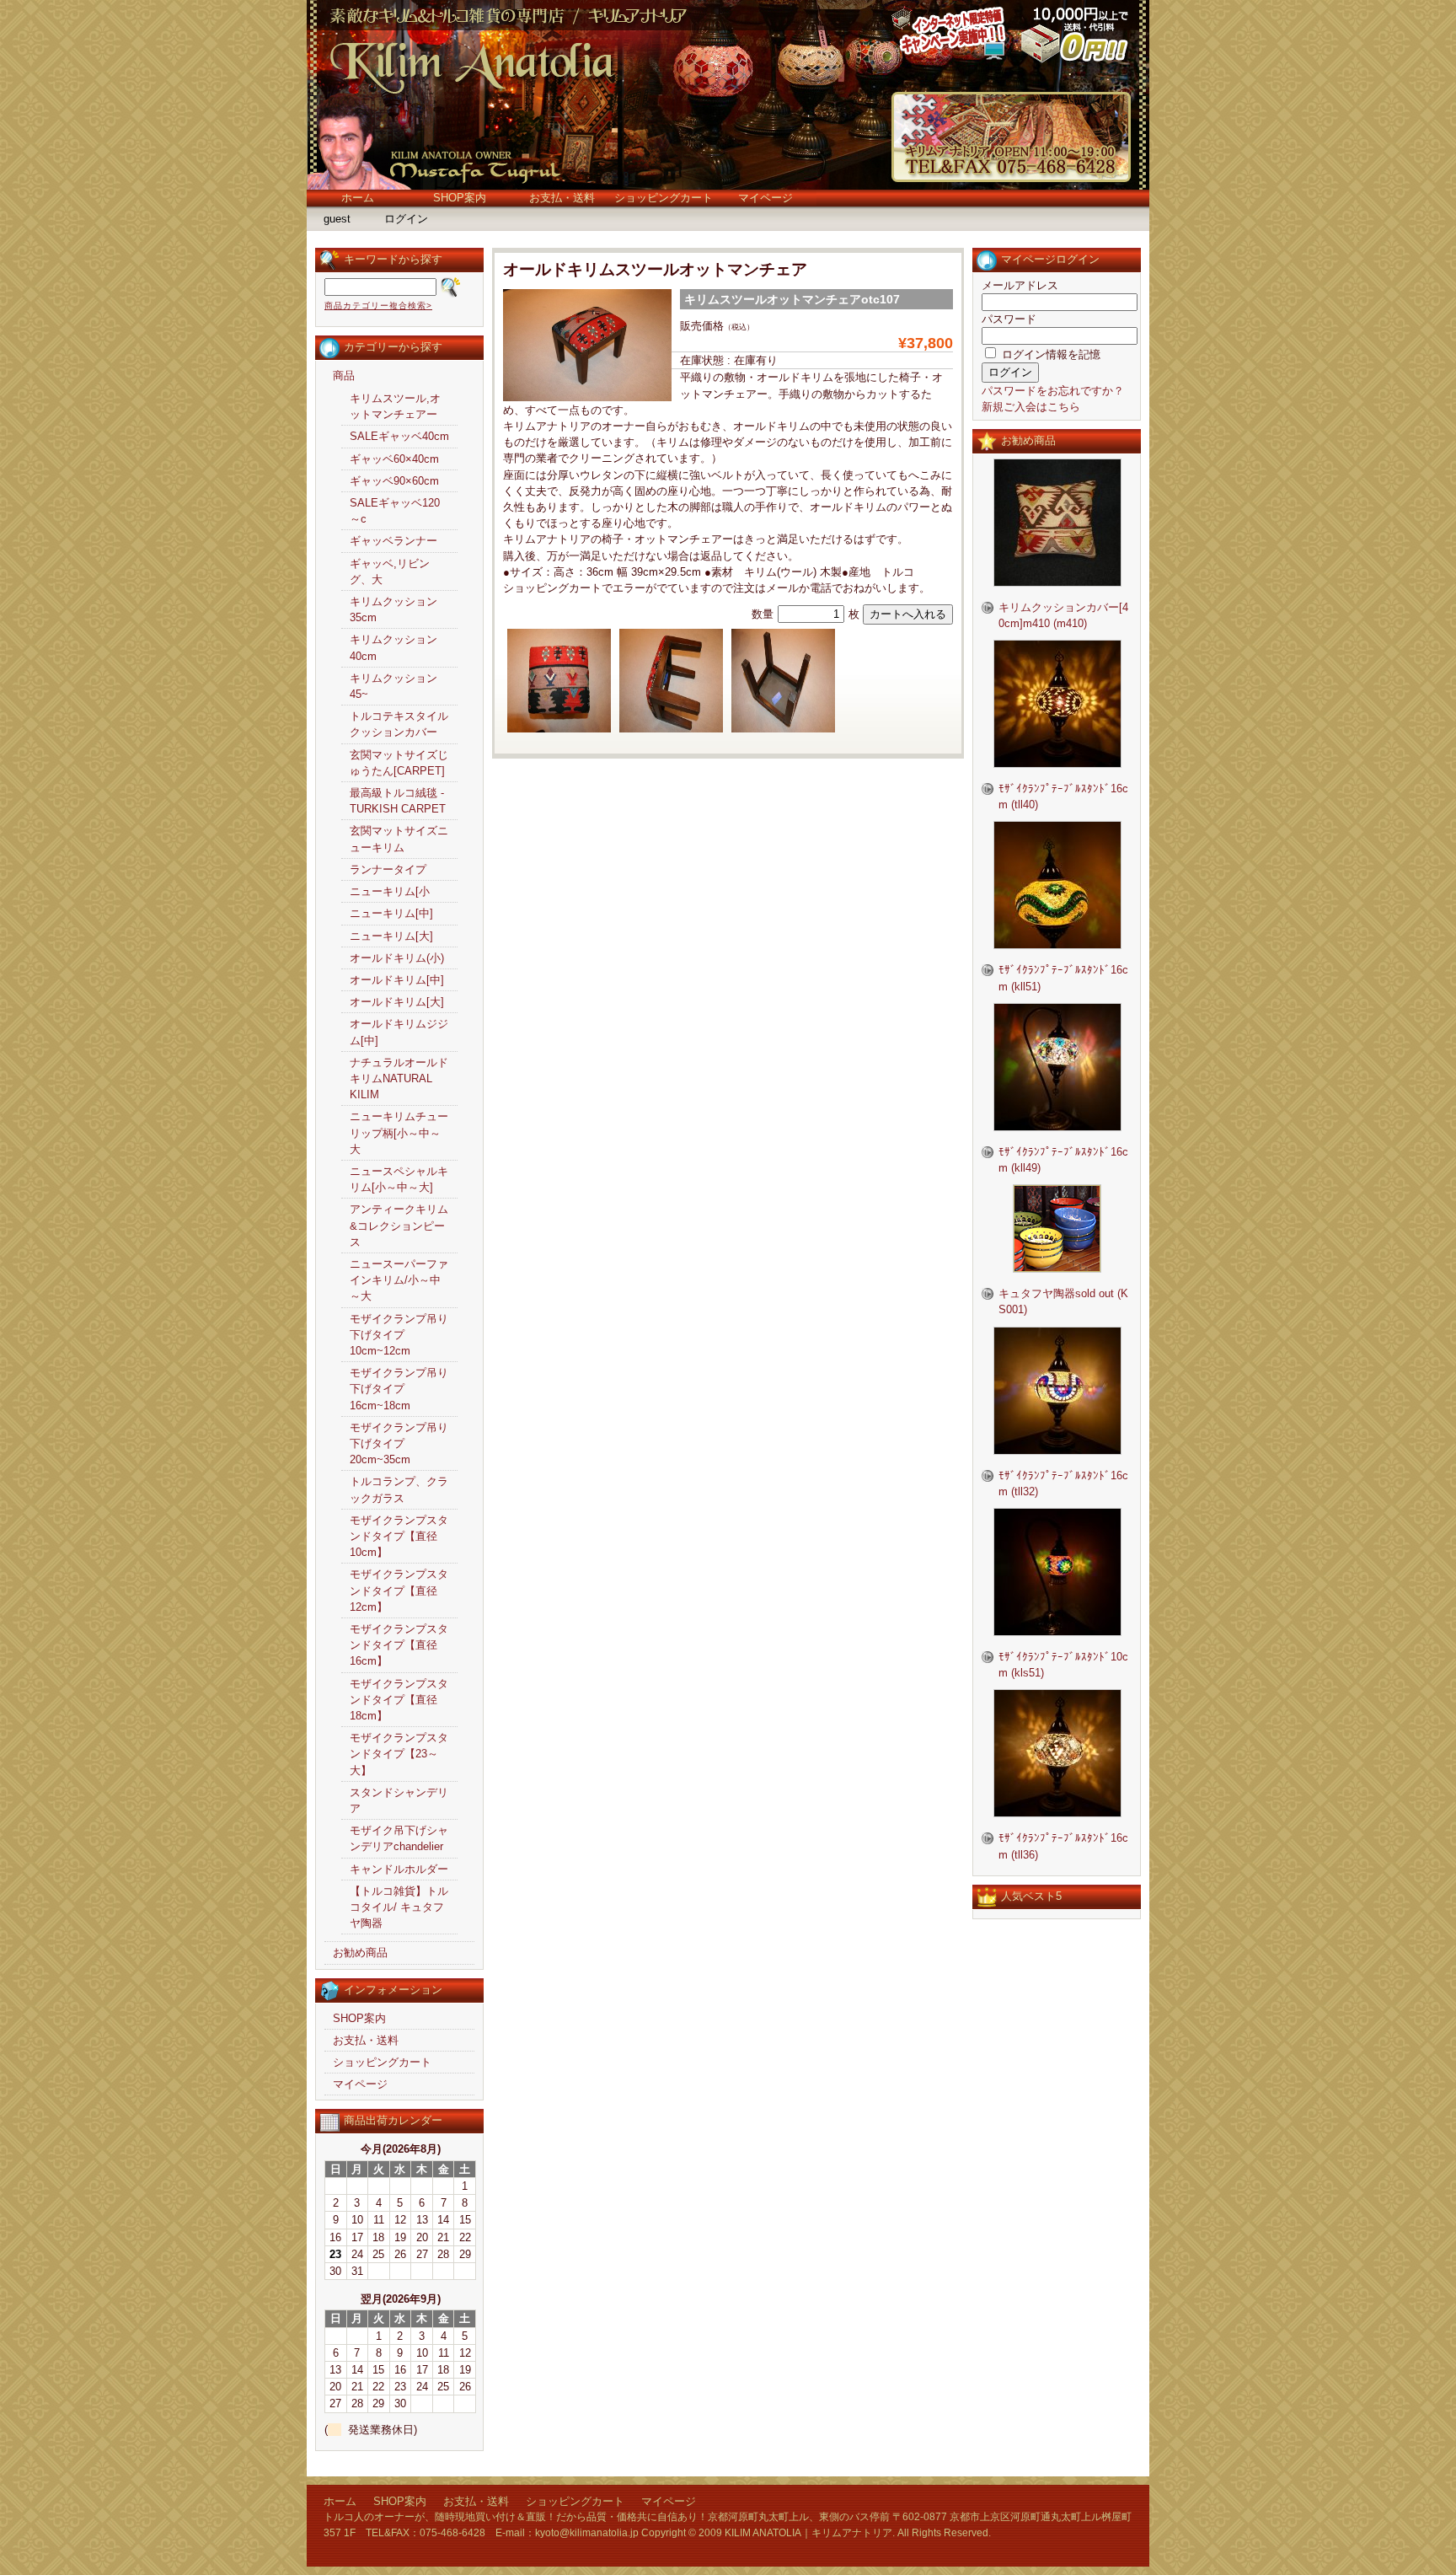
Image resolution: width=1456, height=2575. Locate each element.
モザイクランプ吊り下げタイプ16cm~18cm (399, 1389)
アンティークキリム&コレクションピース (399, 1225)
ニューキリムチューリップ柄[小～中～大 (399, 1132)
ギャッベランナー (393, 541)
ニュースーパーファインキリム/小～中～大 (399, 1280)
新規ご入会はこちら (1031, 407)
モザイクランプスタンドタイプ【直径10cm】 (399, 1536)
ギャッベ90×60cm (394, 481)
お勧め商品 (360, 1953)
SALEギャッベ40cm (399, 436)
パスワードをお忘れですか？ (1053, 391)
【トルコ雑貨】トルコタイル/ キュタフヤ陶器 (399, 1907)
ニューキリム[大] (391, 936)
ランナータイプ (388, 869)
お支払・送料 (562, 198)
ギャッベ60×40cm (394, 459)
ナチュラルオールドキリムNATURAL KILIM (399, 1078)
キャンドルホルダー (399, 1869)
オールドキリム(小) (397, 958)
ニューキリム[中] (391, 913)
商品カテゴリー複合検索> (378, 306)
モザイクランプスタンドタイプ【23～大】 (399, 1754)
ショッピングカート (664, 198)
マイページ (765, 198)
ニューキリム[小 (390, 891)
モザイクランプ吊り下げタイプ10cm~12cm (399, 1335)
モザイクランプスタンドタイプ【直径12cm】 (399, 1590)
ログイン (406, 219)
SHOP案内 (460, 198)
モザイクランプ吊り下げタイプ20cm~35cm (399, 1443)
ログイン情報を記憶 (1049, 354)
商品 (344, 376)
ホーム (358, 198)
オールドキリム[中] (397, 980)
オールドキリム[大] (397, 1002)
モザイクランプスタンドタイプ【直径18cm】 (399, 1700)
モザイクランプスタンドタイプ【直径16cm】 (399, 1645)
